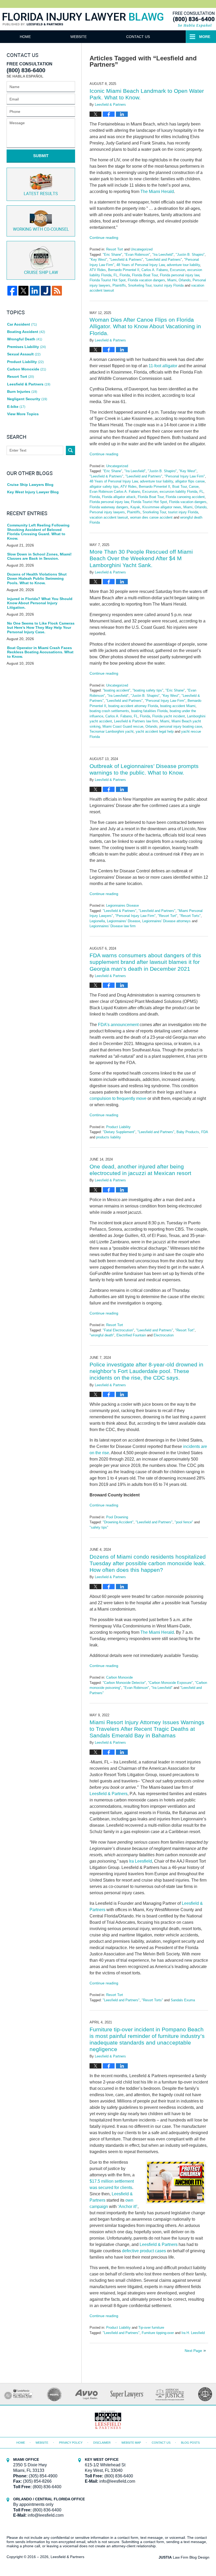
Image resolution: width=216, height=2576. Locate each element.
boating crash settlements (109, 711)
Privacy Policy (71, 2443)
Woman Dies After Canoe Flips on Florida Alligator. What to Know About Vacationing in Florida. (145, 326)
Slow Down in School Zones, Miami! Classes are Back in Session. (39, 556)
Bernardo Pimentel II (124, 270)
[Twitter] (23, 291)
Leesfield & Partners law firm (136, 721)
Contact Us (138, 37)
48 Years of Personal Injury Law (141, 265)
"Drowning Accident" (118, 1522)
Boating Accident (26, 332)
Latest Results (41, 194)
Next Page (193, 2351)
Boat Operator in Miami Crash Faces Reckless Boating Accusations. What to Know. (40, 652)
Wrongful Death (25, 339)
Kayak (135, 507)
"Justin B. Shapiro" (190, 255)
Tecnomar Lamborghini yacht (112, 731)
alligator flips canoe (190, 481)
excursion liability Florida (178, 492)
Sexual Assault (24, 354)
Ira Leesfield (141, 1861)
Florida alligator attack (119, 497)
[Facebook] (12, 291)
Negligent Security (27, 399)
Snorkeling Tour (140, 285)
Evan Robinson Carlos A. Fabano (115, 492)
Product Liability (118, 1127)
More (205, 37)
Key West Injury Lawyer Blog (33, 492)
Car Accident (22, 324)
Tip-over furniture (151, 2328)
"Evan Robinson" (137, 255)
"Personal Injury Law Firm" (185, 476)
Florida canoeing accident (185, 497)
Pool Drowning (117, 1517)
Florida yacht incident (169, 716)
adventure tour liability (183, 265)
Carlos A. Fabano (155, 270)
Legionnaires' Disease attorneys (166, 921)
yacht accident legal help (155, 731)
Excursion (178, 270)
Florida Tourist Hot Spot (108, 280)
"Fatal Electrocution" (118, 1330)
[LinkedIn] (35, 291)
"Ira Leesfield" (163, 255)
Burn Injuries (22, 392)
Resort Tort (115, 249)
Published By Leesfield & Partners (193, 19)
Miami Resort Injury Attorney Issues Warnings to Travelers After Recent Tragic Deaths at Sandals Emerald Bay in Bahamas (147, 1729)
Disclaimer (102, 2443)
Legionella (97, 921)
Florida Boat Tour (145, 275)
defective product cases (144, 2251)
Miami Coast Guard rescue (123, 726)
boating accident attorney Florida (133, 706)
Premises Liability (26, 347)
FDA (205, 1132)
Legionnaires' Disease (124, 921)
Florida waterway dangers (109, 507)
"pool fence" (184, 1522)
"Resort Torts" (190, 916)
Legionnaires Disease (122, 905)
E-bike (16, 407)
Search (70, 450)
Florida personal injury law (180, 275)
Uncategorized (142, 249)
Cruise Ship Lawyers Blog (30, 485)
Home (25, 37)
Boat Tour (180, 487)
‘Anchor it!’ (128, 2207)
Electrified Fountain (131, 1335)
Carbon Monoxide (119, 1677)
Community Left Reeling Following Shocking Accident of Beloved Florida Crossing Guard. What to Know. (38, 532)
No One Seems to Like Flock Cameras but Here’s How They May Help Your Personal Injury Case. (41, 628)
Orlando (185, 280)
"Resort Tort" (168, 916)
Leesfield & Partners (109, 1794)
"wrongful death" (102, 1335)
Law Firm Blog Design (184, 2557)
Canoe (194, 487)
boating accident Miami (178, 706)
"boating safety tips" (148, 690)
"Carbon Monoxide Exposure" (170, 1683)
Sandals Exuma (183, 2000)
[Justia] (46, 291)
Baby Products (188, 1132)
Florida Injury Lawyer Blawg (83, 25)
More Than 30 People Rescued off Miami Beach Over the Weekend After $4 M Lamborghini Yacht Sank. (141, 558)
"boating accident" (117, 690)
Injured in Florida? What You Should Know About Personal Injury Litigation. (40, 603)
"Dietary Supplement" (119, 1132)
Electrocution (164, 1335)
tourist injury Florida (169, 285)
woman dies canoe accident (151, 517)
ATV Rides (98, 270)
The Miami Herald (157, 192)
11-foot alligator (163, 366)
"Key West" (98, 260)
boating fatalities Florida (149, 711)
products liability (109, 1137)
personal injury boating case (181, 726)
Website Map (131, 2443)
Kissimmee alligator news (162, 507)
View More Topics (23, 414)
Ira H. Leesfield (193, 2333)
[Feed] (57, 291)
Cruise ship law (41, 273)
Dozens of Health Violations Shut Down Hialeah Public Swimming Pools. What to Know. (37, 579)
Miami (172, 280)
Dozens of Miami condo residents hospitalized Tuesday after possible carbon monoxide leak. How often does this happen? (148, 1563)
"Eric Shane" (112, 255)
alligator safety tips (104, 487)
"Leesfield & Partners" (126, 260)
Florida (125, 275)
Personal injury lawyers (107, 512)
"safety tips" (99, 1527)
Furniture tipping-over (158, 2333)
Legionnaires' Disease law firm (113, 926)
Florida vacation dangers (146, 280)
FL (116, 275)
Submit (41, 156)
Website (78, 37)
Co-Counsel (41, 229)
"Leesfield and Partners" (164, 260)
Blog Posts (190, 2443)
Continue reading (104, 238)
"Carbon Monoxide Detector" (124, 1683)
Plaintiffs (119, 285)
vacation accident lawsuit (109, 517)
